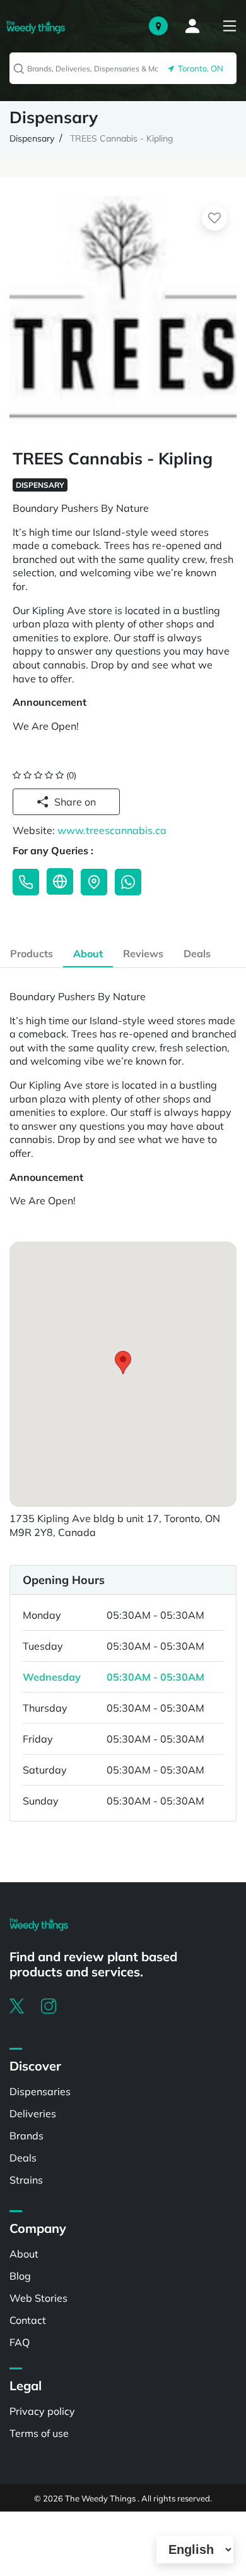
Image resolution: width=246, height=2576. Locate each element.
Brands (26, 2136)
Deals (197, 953)
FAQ (20, 2342)
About (88, 953)
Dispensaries (40, 2091)
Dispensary (32, 138)
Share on (75, 802)
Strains (26, 2180)
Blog (20, 2276)
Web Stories (38, 2298)
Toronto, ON (199, 68)
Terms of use (39, 2433)
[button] (123, 1363)
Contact (28, 2320)
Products (32, 953)
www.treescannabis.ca (112, 830)
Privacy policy (42, 2411)
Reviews (143, 953)
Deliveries (33, 2113)
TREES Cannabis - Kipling (121, 138)
